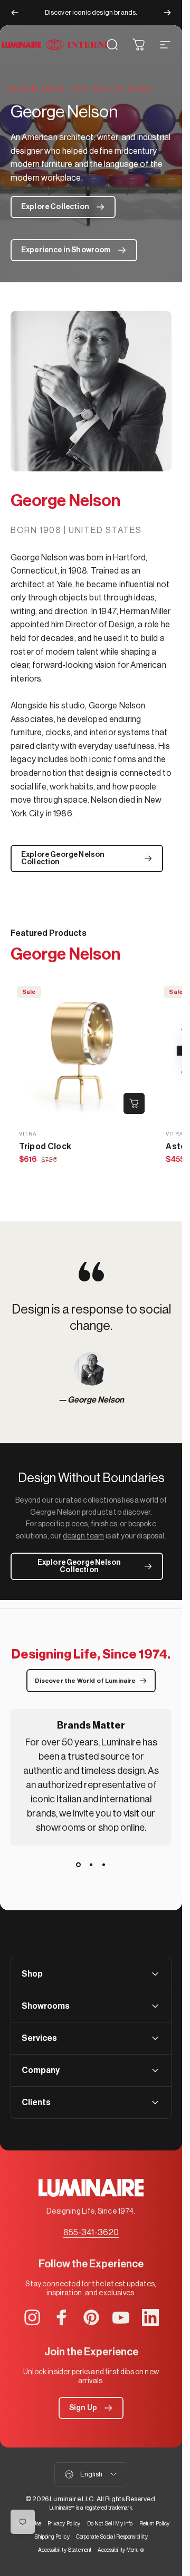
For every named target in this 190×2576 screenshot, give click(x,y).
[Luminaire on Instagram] (32, 2317)
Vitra (28, 1134)
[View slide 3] (104, 1864)
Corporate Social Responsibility (112, 2537)
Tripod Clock (45, 1147)
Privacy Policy (64, 2524)
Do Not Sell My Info (110, 2524)
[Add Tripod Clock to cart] (134, 1103)
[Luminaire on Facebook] (62, 2317)
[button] (91, 2408)
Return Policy (155, 2524)
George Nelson (96, 1400)
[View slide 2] (91, 1864)
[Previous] (15, 13)
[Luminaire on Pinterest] (91, 2317)
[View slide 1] (79, 1864)
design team (84, 1536)
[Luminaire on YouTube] (121, 2317)
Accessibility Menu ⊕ (121, 2550)
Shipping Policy (52, 2537)
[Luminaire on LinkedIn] (150, 2317)
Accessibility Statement (65, 2550)
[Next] (167, 13)
